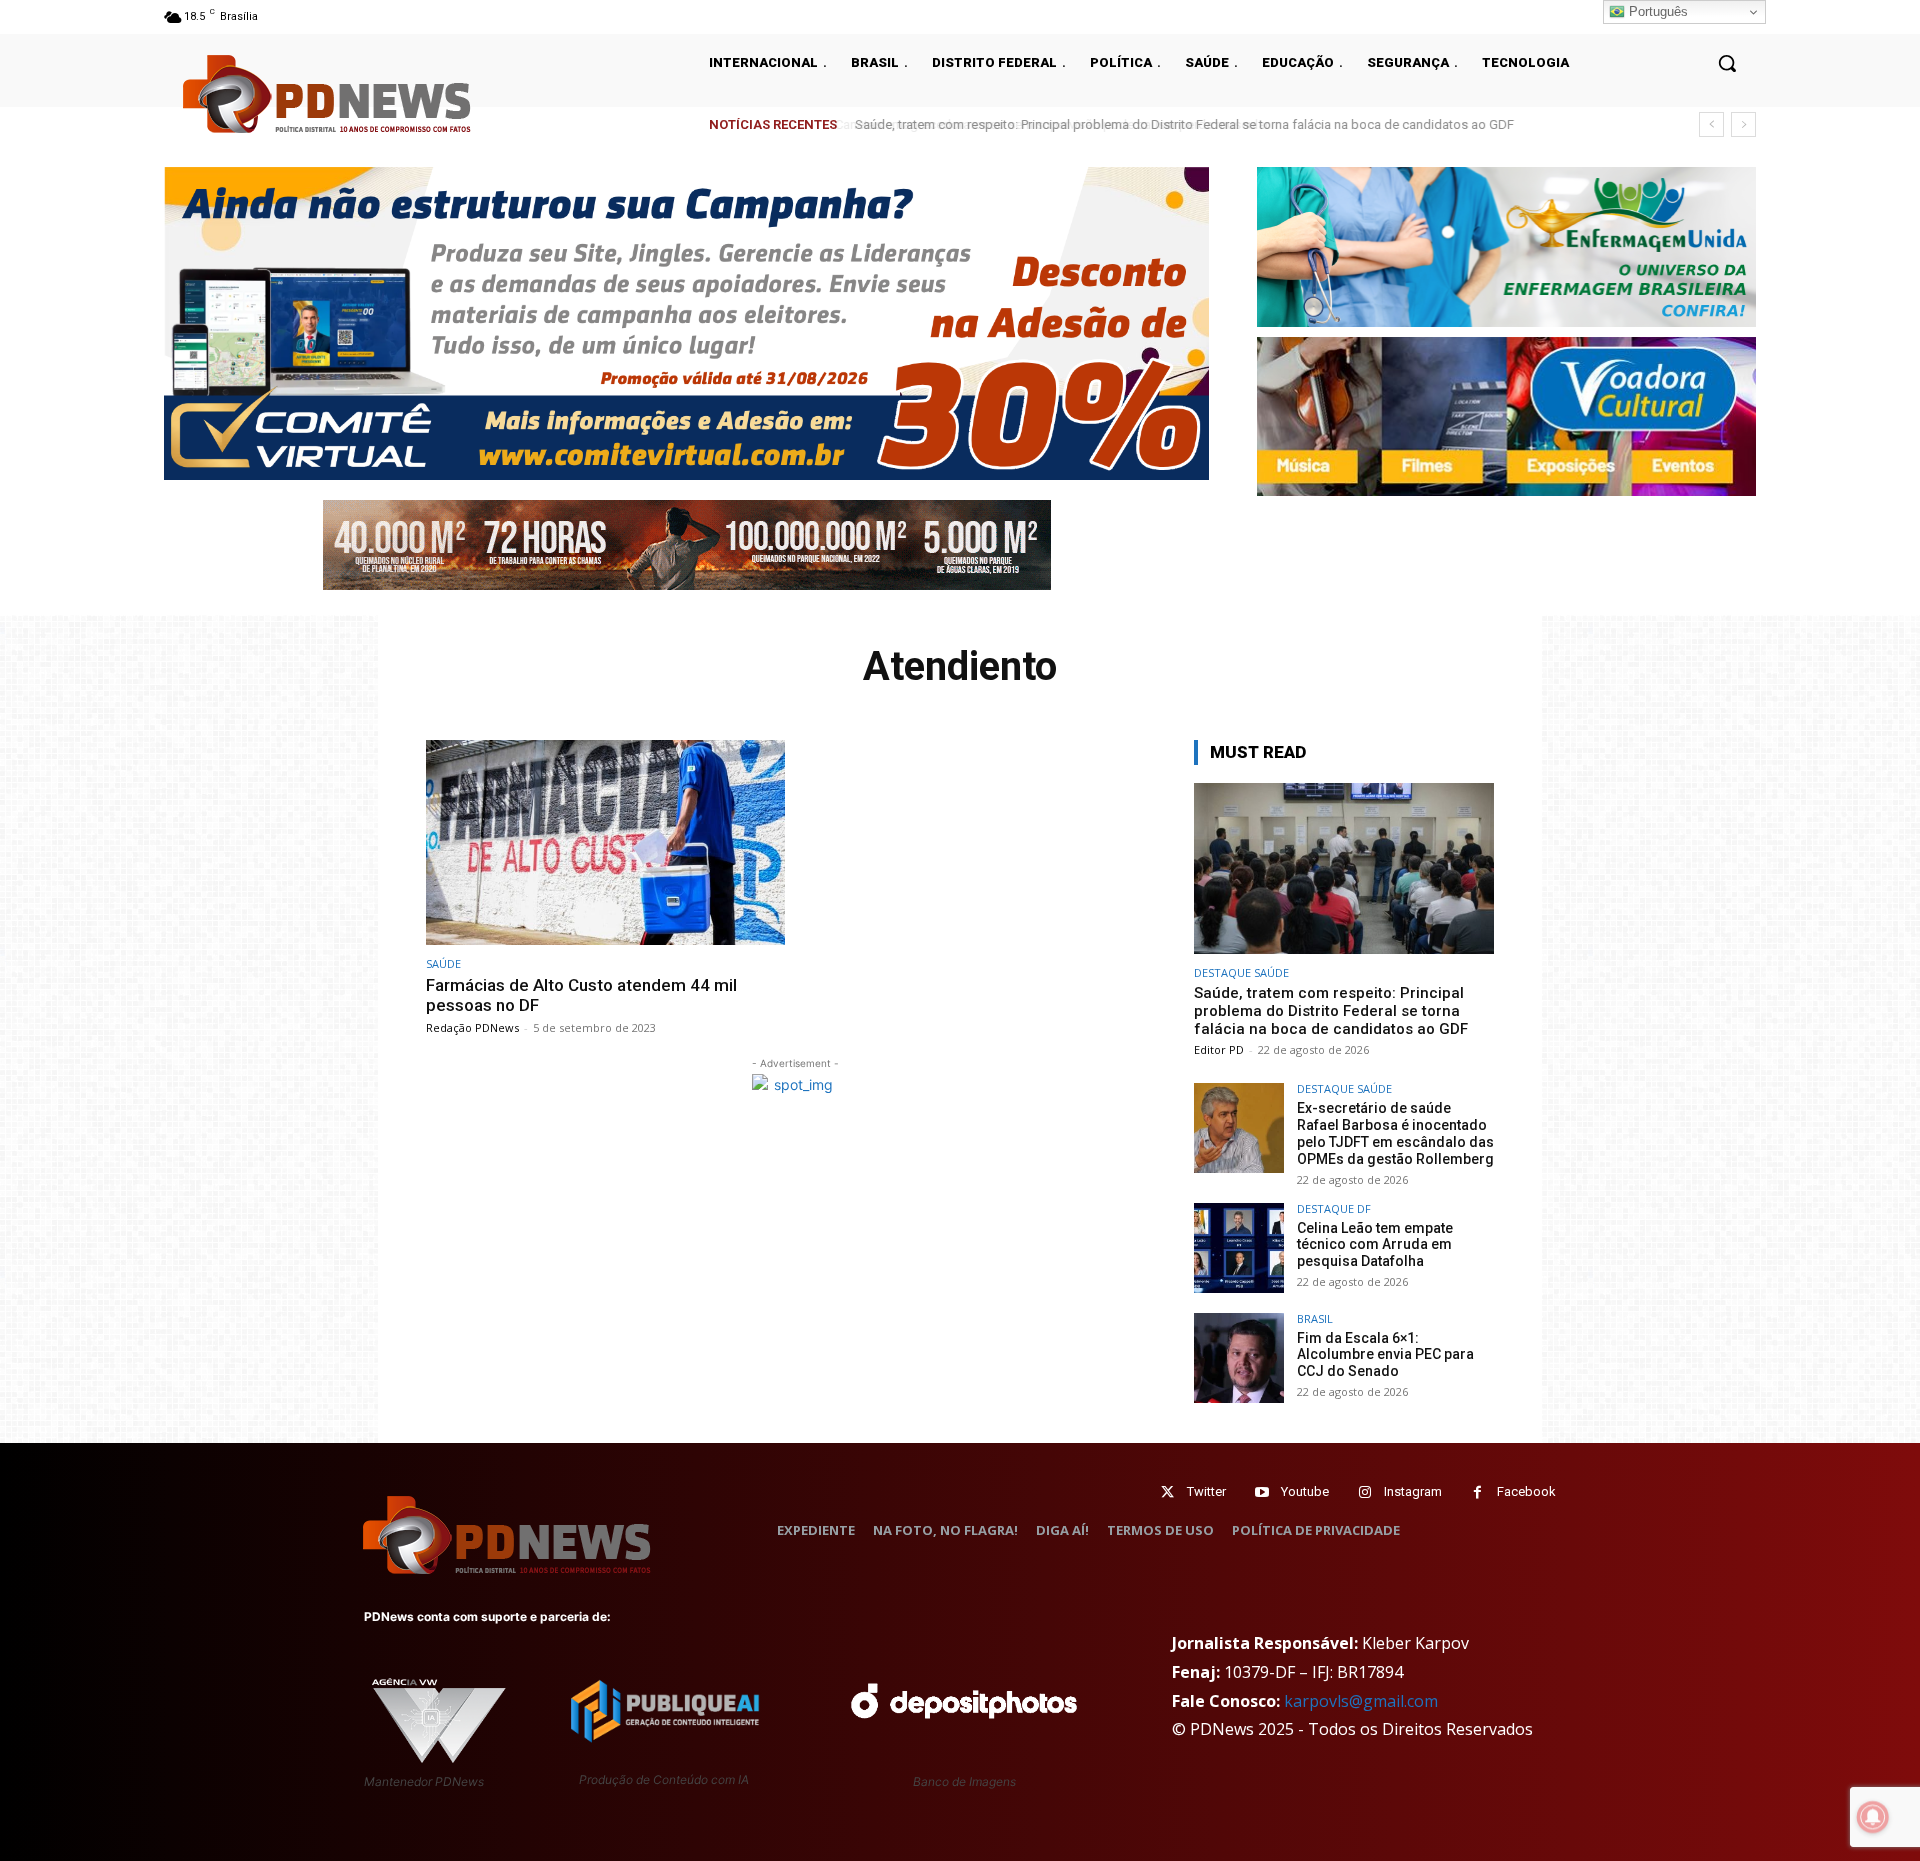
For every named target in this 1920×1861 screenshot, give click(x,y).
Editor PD (1219, 1049)
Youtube (1305, 1491)
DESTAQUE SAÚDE (1241, 972)
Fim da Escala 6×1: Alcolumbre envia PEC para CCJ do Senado (1385, 1355)
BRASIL (1315, 1318)
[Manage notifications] (1873, 1817)
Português (1656, 11)
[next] (1743, 124)
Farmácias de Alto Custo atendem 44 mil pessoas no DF (581, 995)
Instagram (1413, 1491)
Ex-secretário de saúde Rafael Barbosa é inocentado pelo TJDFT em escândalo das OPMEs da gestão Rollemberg (1395, 1133)
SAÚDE (443, 963)
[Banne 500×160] (1506, 247)
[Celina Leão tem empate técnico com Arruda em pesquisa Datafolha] (1239, 1248)
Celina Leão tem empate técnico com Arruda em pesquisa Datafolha (1375, 1245)
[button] (1727, 63)
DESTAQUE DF (1334, 1208)
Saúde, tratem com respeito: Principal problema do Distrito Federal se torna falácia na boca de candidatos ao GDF (1181, 124)
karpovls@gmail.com (1361, 1701)
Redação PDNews (472, 1027)
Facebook (1526, 1491)
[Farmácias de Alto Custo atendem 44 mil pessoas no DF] (605, 842)
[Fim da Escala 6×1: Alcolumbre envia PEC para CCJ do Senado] (1239, 1358)
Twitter (1206, 1491)
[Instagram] (1364, 1492)
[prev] (1711, 124)
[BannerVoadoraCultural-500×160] (1506, 417)
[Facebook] (1477, 1492)
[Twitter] (1167, 1492)
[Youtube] (1261, 1492)
